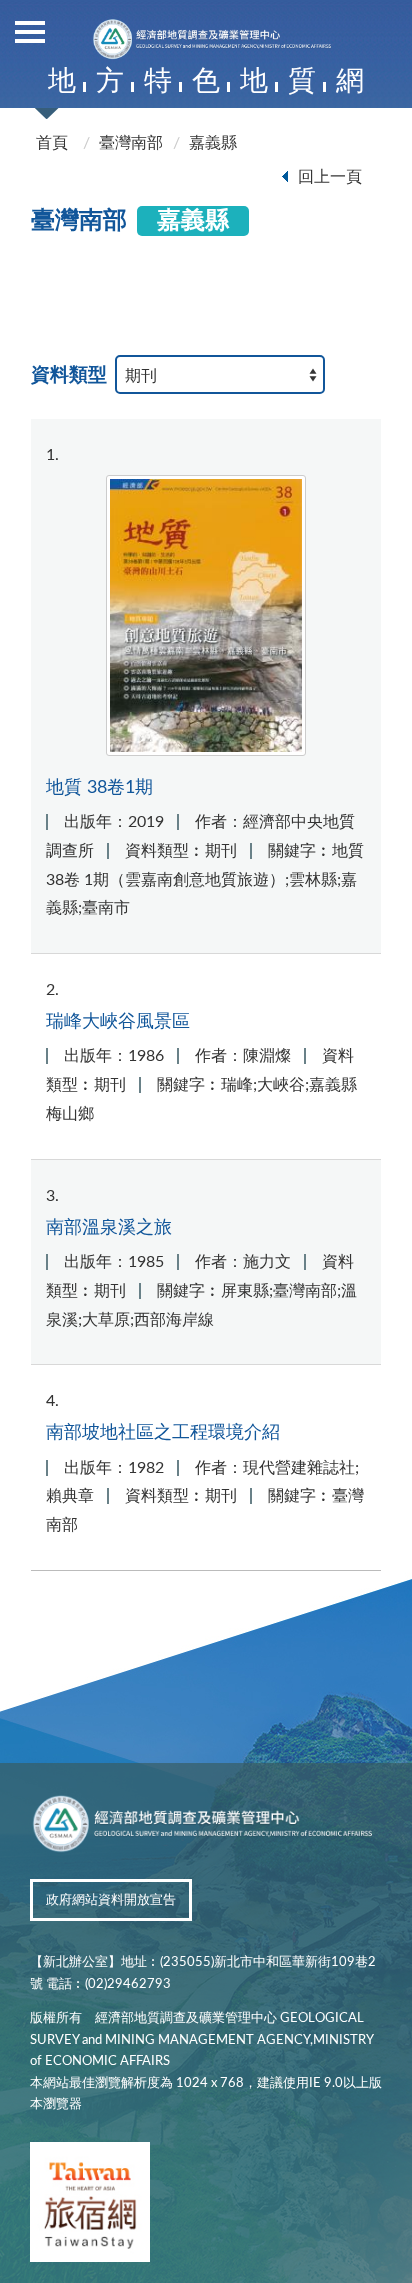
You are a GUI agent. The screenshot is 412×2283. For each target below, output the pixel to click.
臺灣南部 (131, 143)
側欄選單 (30, 30)
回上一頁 (330, 177)
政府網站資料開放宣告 (111, 1900)
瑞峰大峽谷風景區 (118, 1021)
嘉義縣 (213, 143)
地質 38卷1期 (99, 787)
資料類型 (69, 375)
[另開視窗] (90, 2206)
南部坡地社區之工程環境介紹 (163, 1432)
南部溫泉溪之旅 (109, 1227)
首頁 (52, 143)
